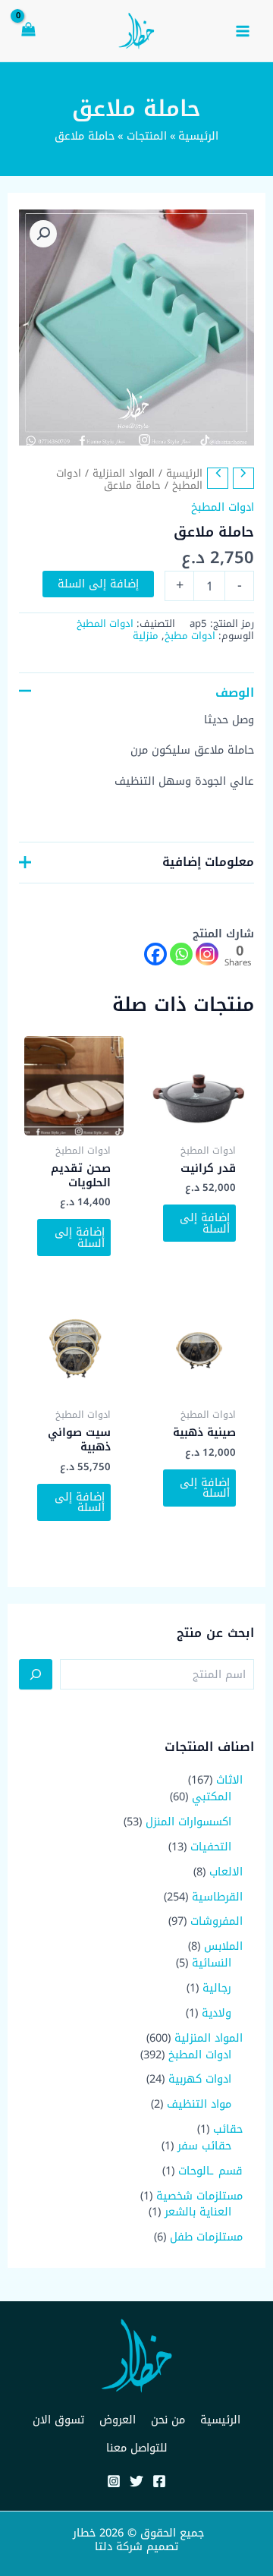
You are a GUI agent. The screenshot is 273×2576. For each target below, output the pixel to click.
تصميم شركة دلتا (136, 2546)
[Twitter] (136, 2481)
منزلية (146, 636)
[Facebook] (155, 954)
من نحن (168, 2420)
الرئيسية (184, 473)
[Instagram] (207, 954)
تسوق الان (58, 2420)
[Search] (36, 1674)
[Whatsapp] (181, 954)
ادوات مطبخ (190, 636)
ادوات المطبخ (223, 507)
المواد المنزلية (124, 473)
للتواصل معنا (137, 2448)
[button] (43, 234)
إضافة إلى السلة (98, 584)
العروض (118, 2420)
